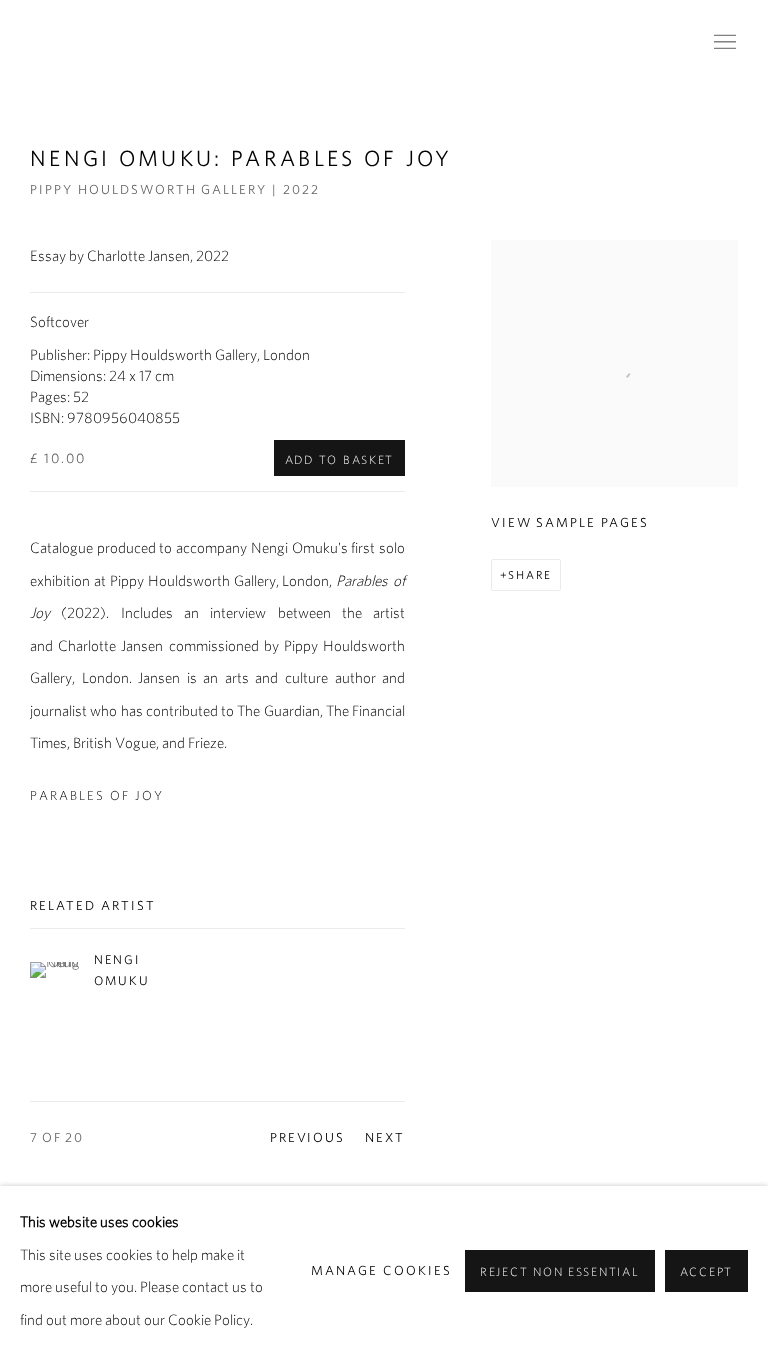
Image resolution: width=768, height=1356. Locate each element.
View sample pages (570, 522)
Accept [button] (706, 1271)
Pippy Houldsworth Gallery (220, 43)
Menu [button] (723, 43)
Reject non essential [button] (560, 1271)
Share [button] (530, 574)
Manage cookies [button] (381, 1270)
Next (385, 1137)
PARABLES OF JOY (97, 795)
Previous (308, 1137)
